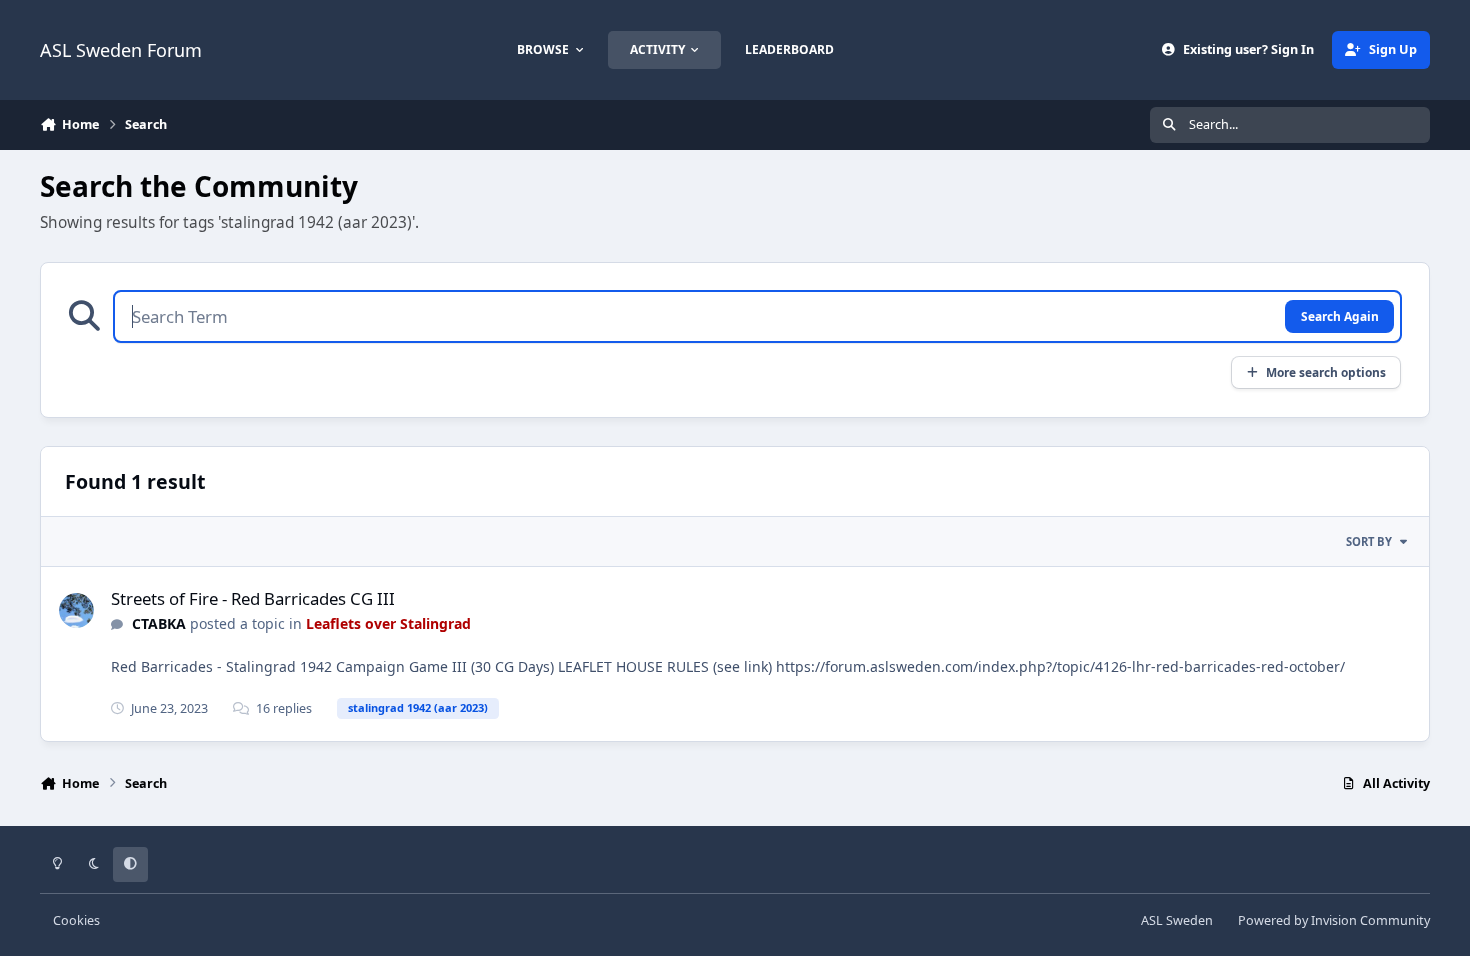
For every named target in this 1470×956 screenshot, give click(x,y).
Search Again (1340, 316)
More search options (1326, 372)
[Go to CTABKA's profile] (76, 610)
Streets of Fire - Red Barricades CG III (253, 598)
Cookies (76, 920)
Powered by (1334, 920)
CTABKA (159, 623)
